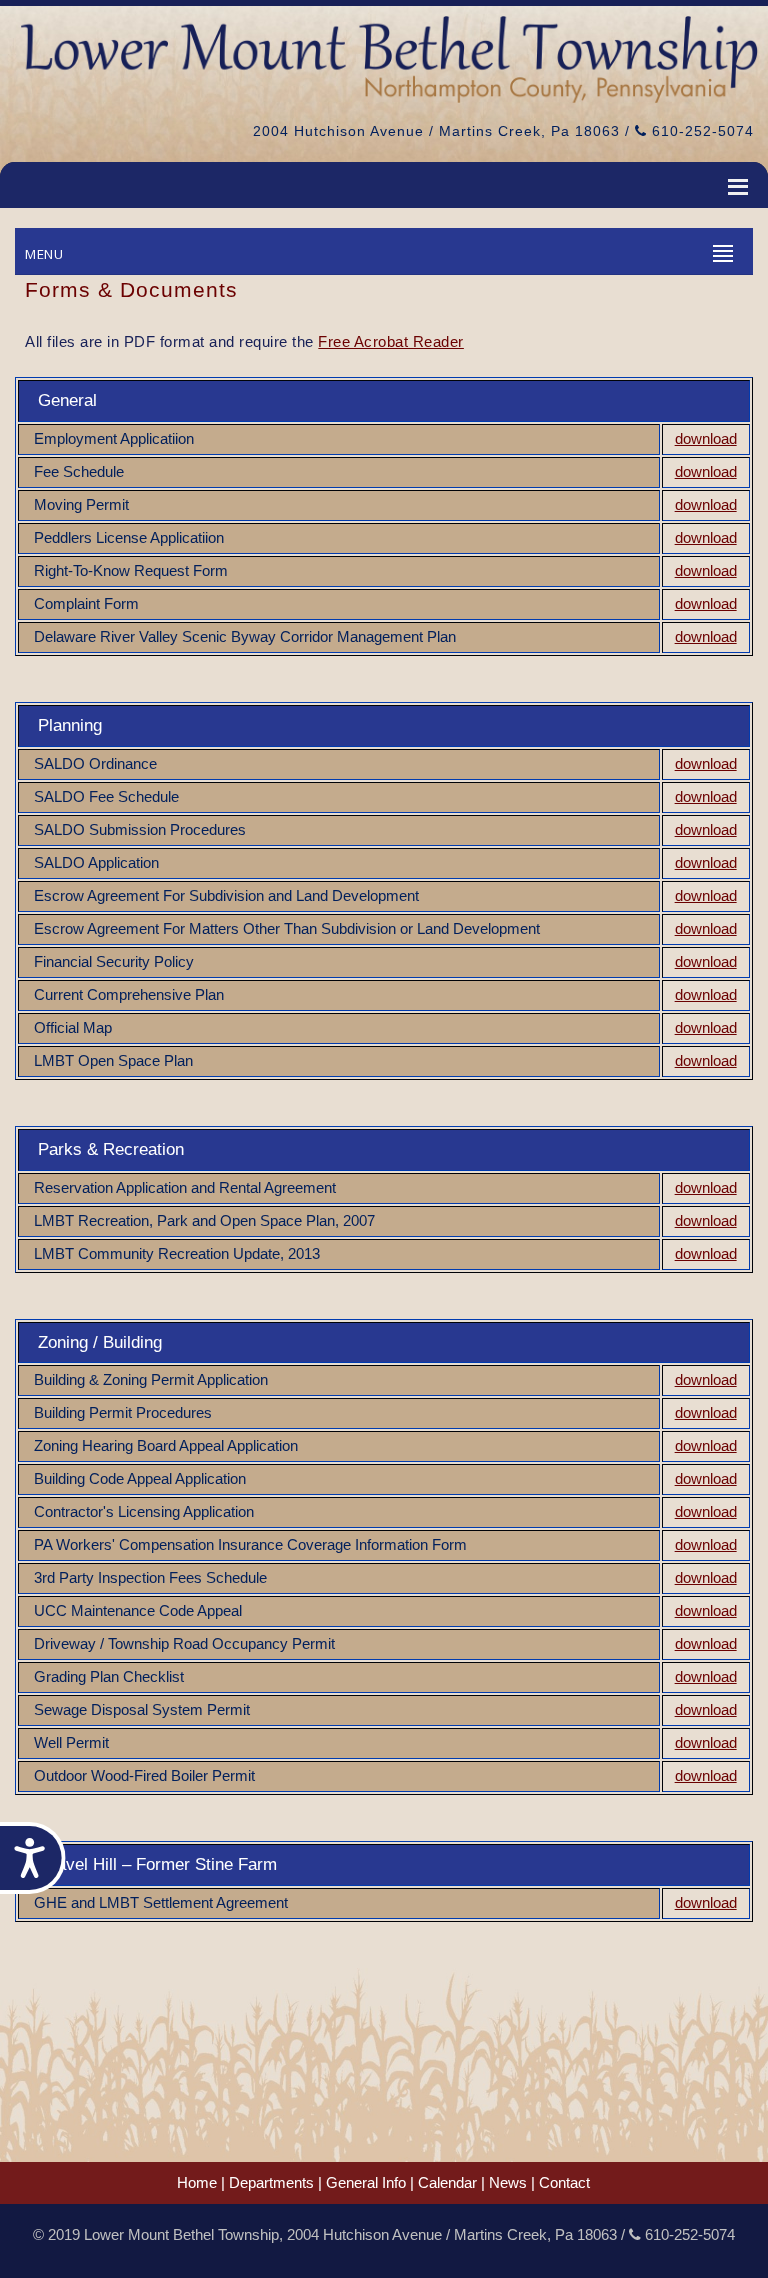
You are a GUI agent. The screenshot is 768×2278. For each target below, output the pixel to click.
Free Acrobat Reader (391, 341)
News (508, 2183)
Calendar (447, 2183)
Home (197, 2183)
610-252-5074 (700, 131)
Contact (564, 2183)
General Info (366, 2183)
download (706, 438)
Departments (271, 2183)
